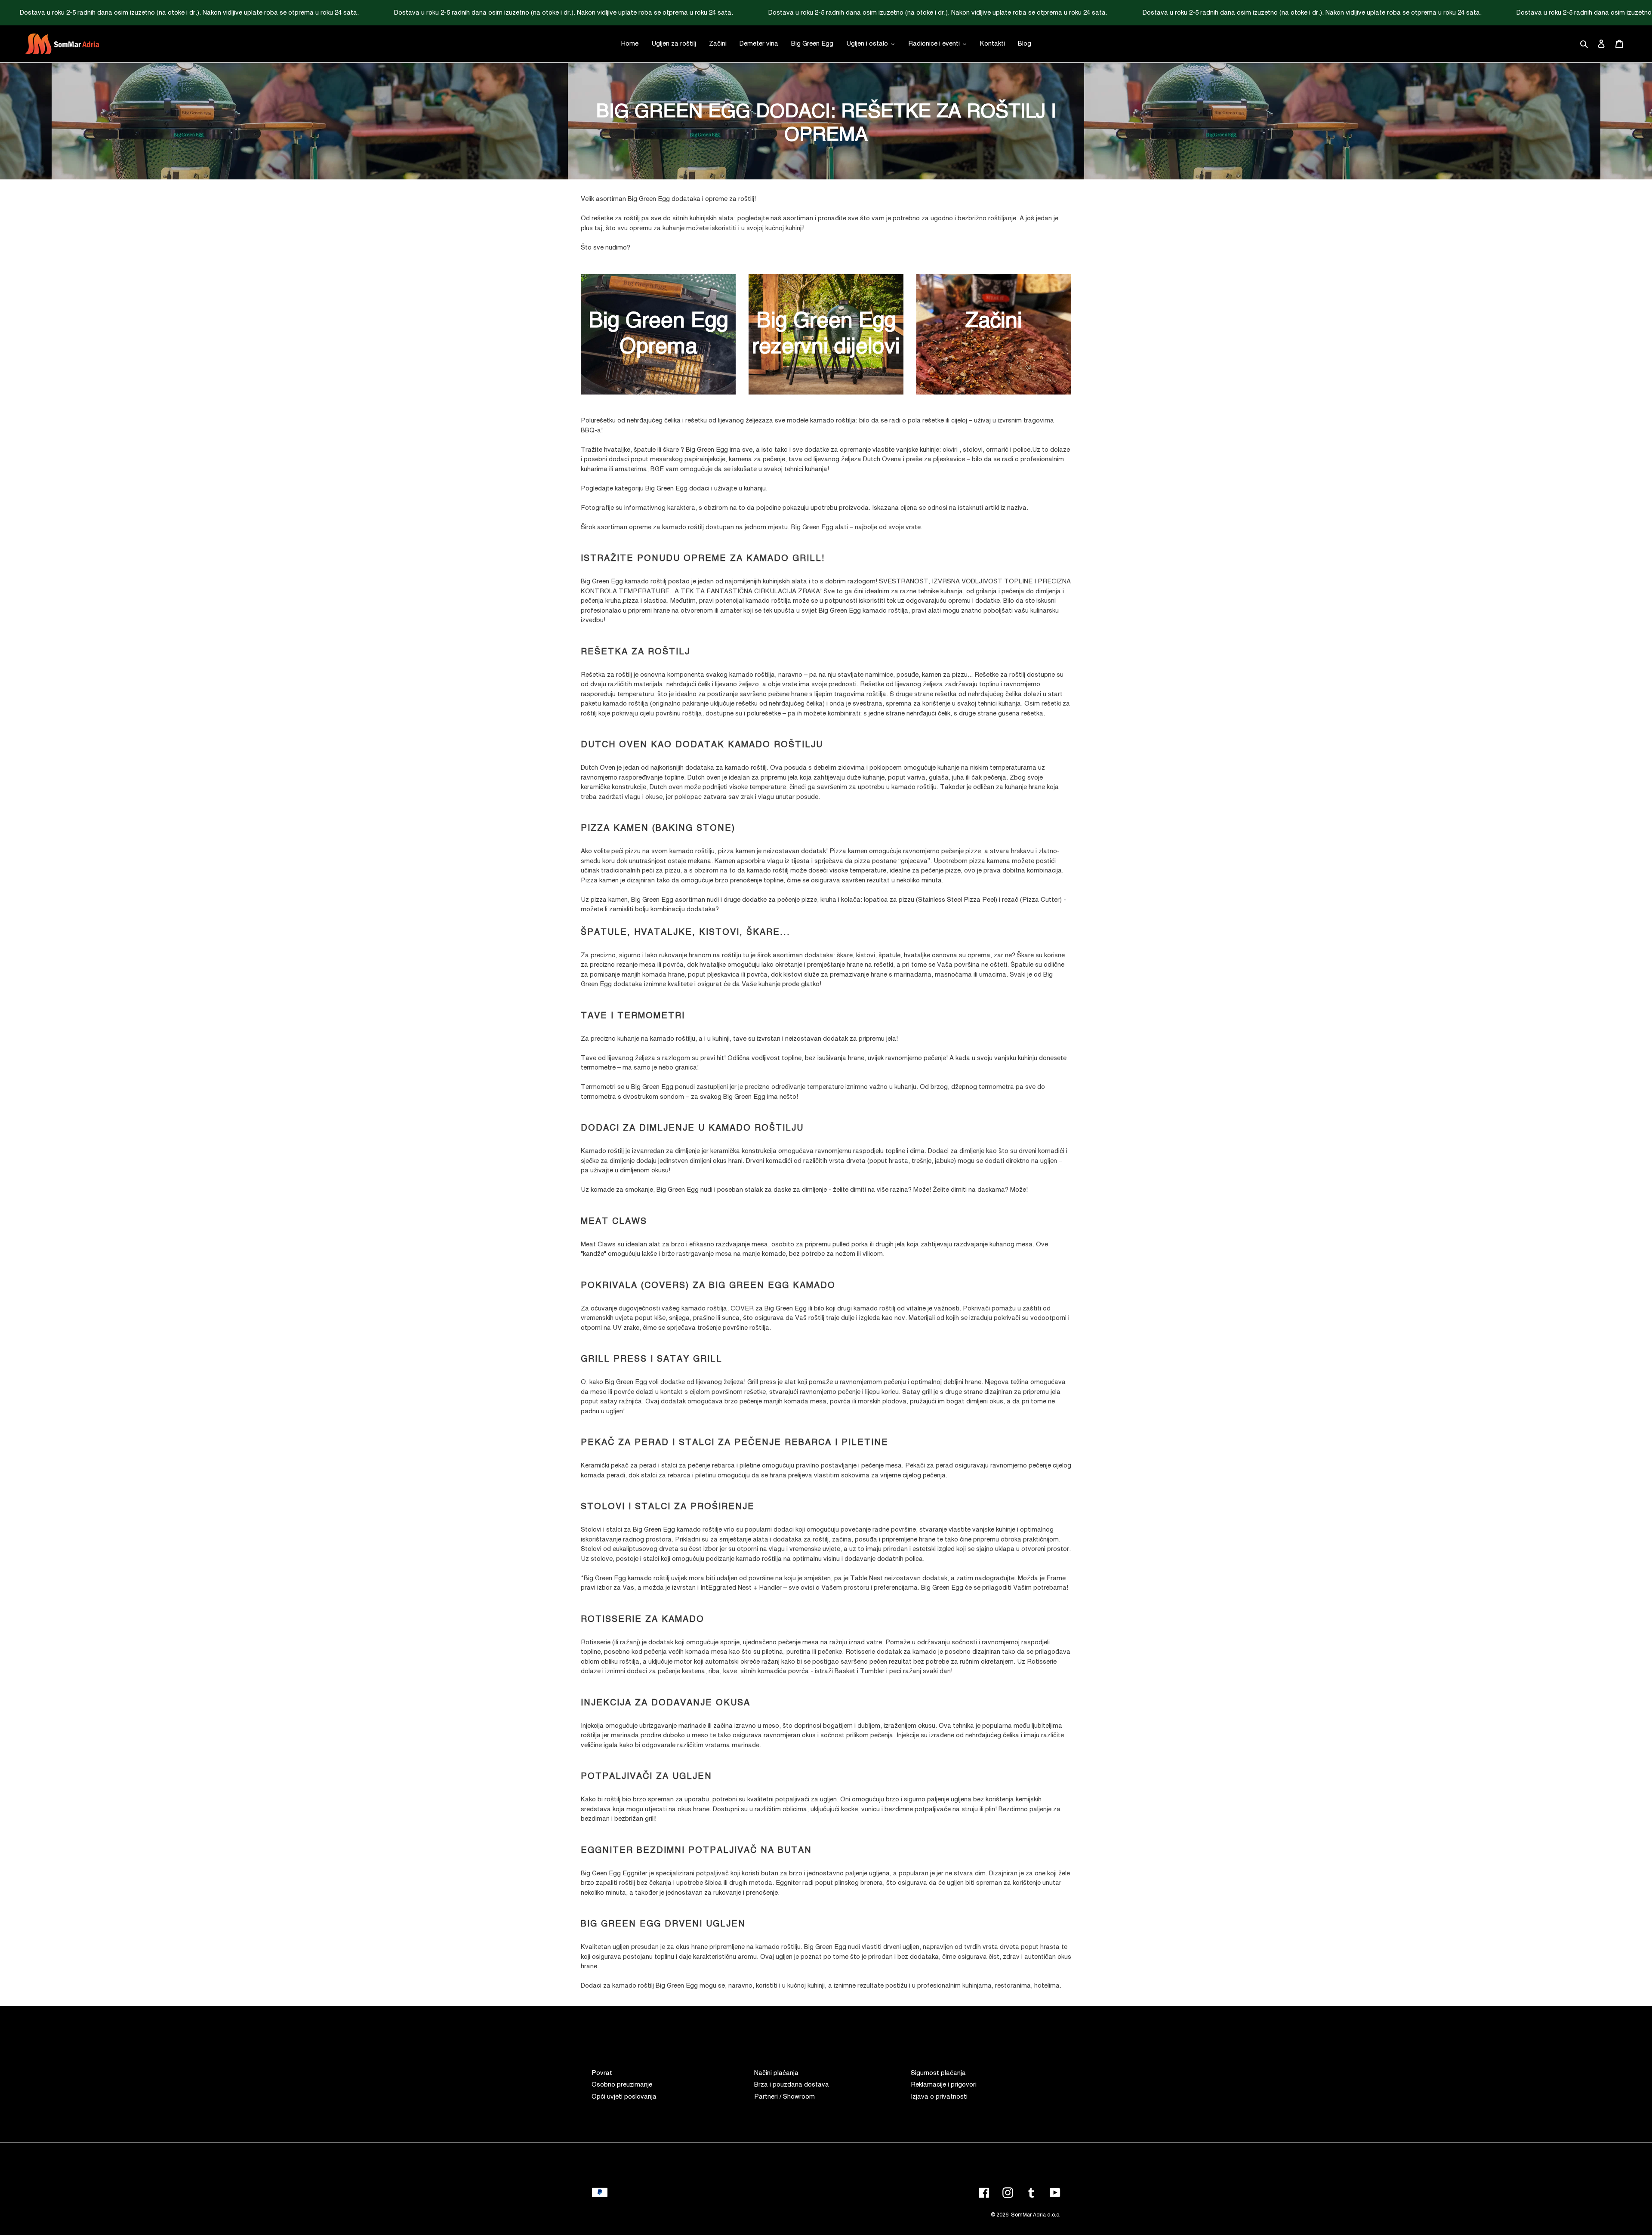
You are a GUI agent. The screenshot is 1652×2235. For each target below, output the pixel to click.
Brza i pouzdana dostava (792, 2085)
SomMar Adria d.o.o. (1036, 2215)
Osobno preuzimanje (622, 2085)
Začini (994, 321)
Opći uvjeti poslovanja (624, 2097)
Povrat (602, 2073)
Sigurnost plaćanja (938, 2073)
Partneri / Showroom (784, 2097)
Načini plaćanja (776, 2073)
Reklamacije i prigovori (944, 2085)
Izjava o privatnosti (939, 2097)
